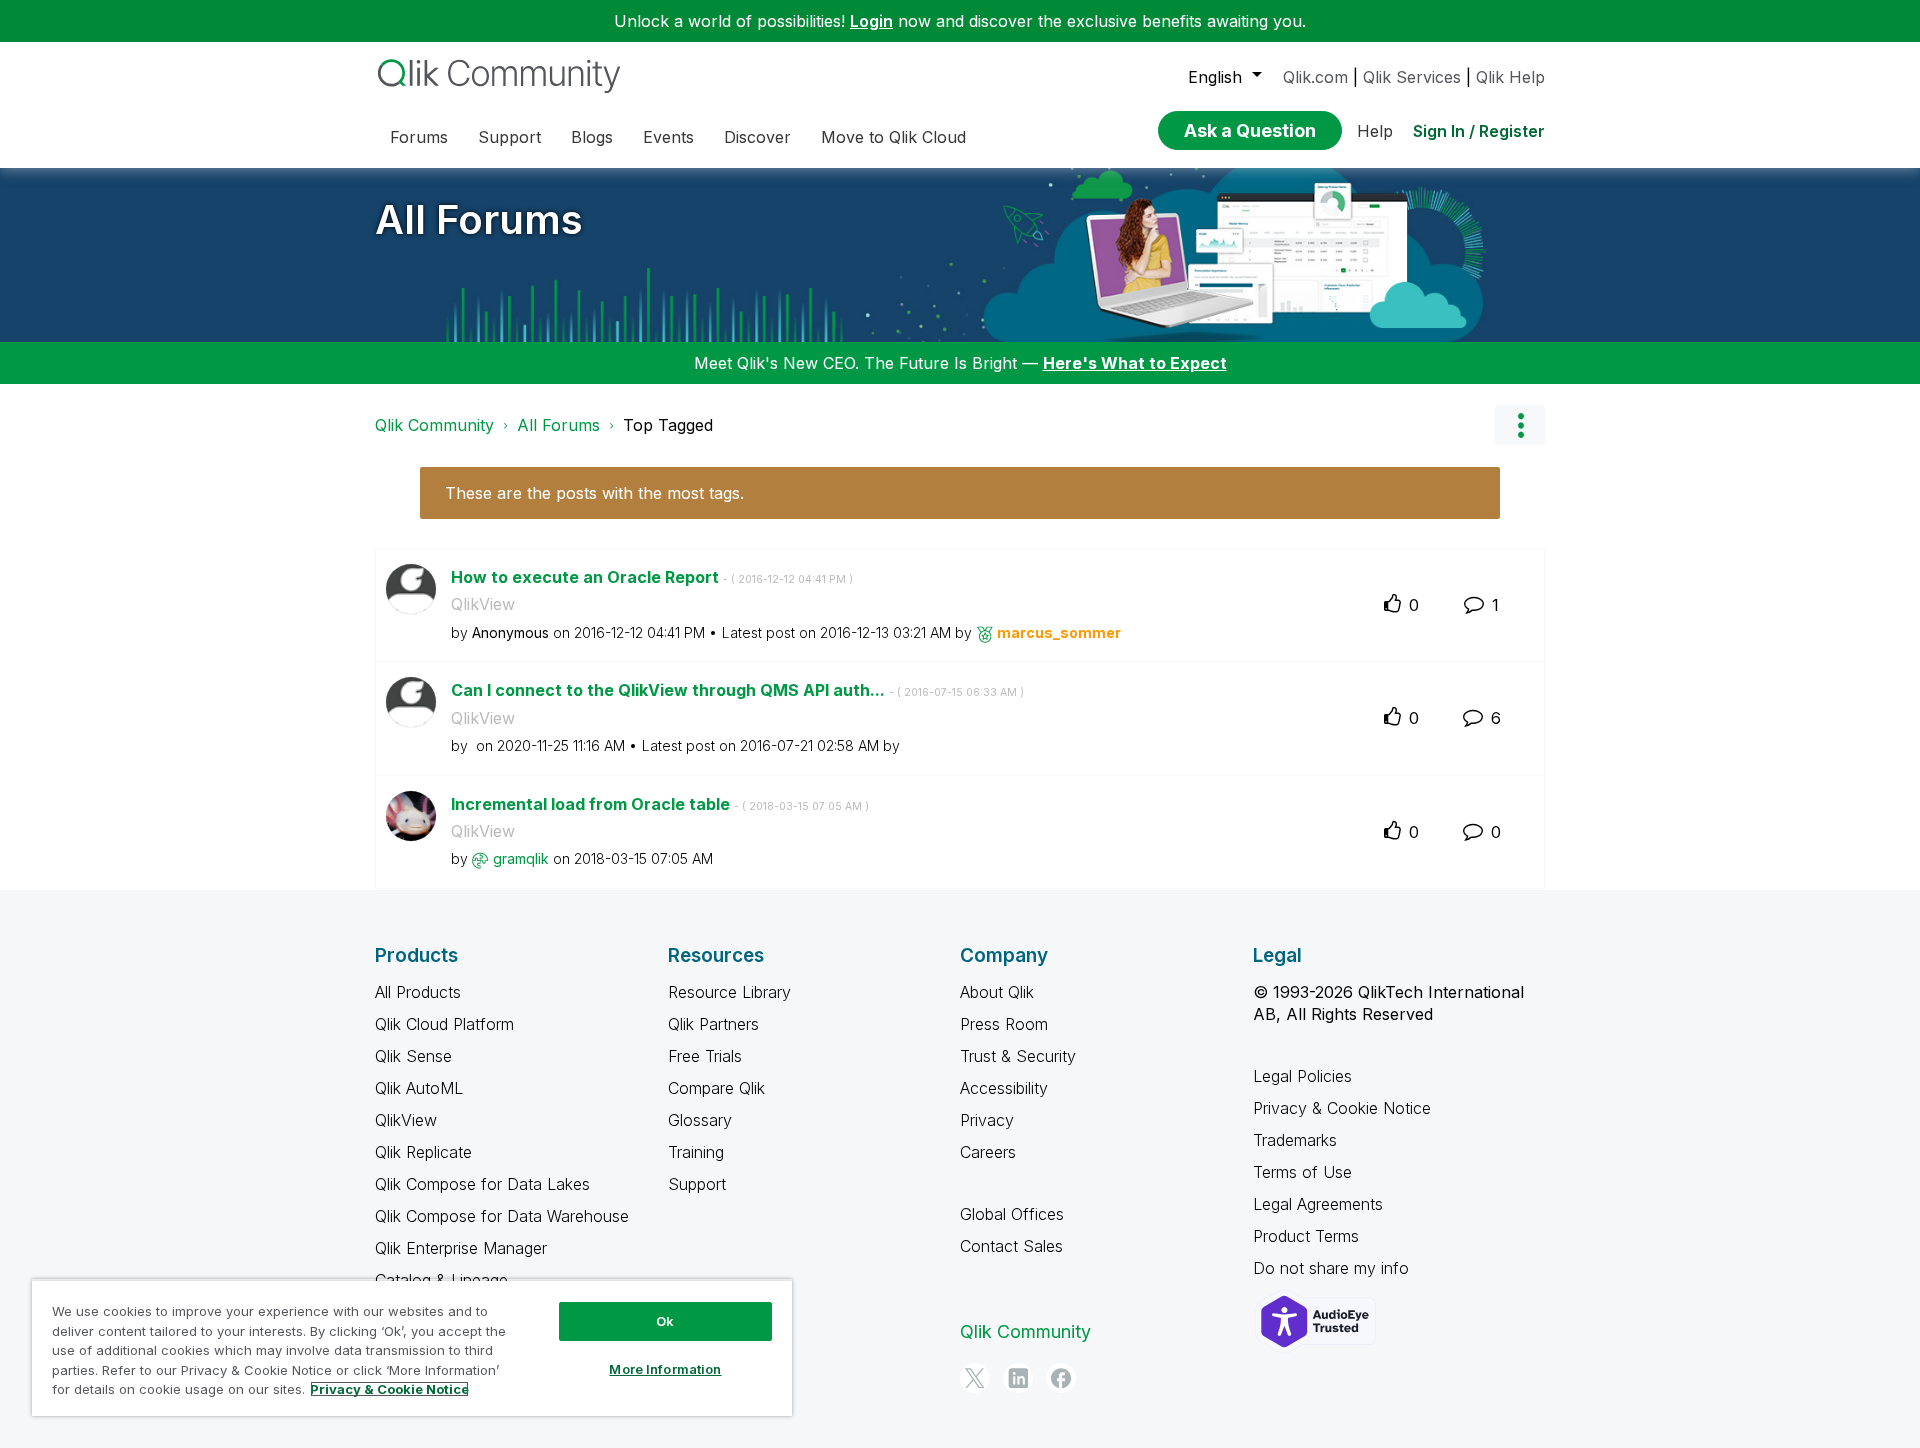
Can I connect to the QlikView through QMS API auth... (737, 690)
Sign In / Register (1479, 131)
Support (697, 1184)
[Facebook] (1061, 1378)
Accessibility (1004, 1088)
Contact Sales (1011, 1246)
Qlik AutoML (419, 1088)
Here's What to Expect (1135, 363)
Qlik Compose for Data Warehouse (502, 1216)
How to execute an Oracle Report (652, 577)
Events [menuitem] (668, 137)
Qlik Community (434, 425)
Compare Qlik (716, 1088)
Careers (988, 1152)
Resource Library (729, 992)
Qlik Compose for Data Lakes (482, 1184)
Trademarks (1295, 1140)
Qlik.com (1315, 77)
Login (871, 21)
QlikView (483, 604)
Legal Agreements (1318, 1204)
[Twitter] (975, 1378)
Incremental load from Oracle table (660, 804)
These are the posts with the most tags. (594, 493)
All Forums (479, 219)
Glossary (700, 1120)
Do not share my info (1333, 1268)
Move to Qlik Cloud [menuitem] (893, 137)
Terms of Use (1302, 1172)
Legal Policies (1302, 1076)
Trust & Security (1018, 1056)
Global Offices (1012, 1214)
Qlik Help (1510, 77)
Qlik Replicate (423, 1152)
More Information (665, 1369)
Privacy (987, 1120)
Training (696, 1152)
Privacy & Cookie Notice (1342, 1108)
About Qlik (997, 992)
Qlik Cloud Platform (444, 1024)
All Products (418, 992)
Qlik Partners (713, 1024)
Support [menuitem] (509, 137)
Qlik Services (1412, 77)
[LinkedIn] (1018, 1378)
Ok (665, 1321)
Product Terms (1306, 1236)
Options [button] (1520, 425)
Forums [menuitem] (419, 137)
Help (1375, 131)
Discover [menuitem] (757, 137)
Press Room (1004, 1024)
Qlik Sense (413, 1056)
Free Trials (705, 1056)
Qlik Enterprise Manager (461, 1248)
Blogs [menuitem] (592, 137)
